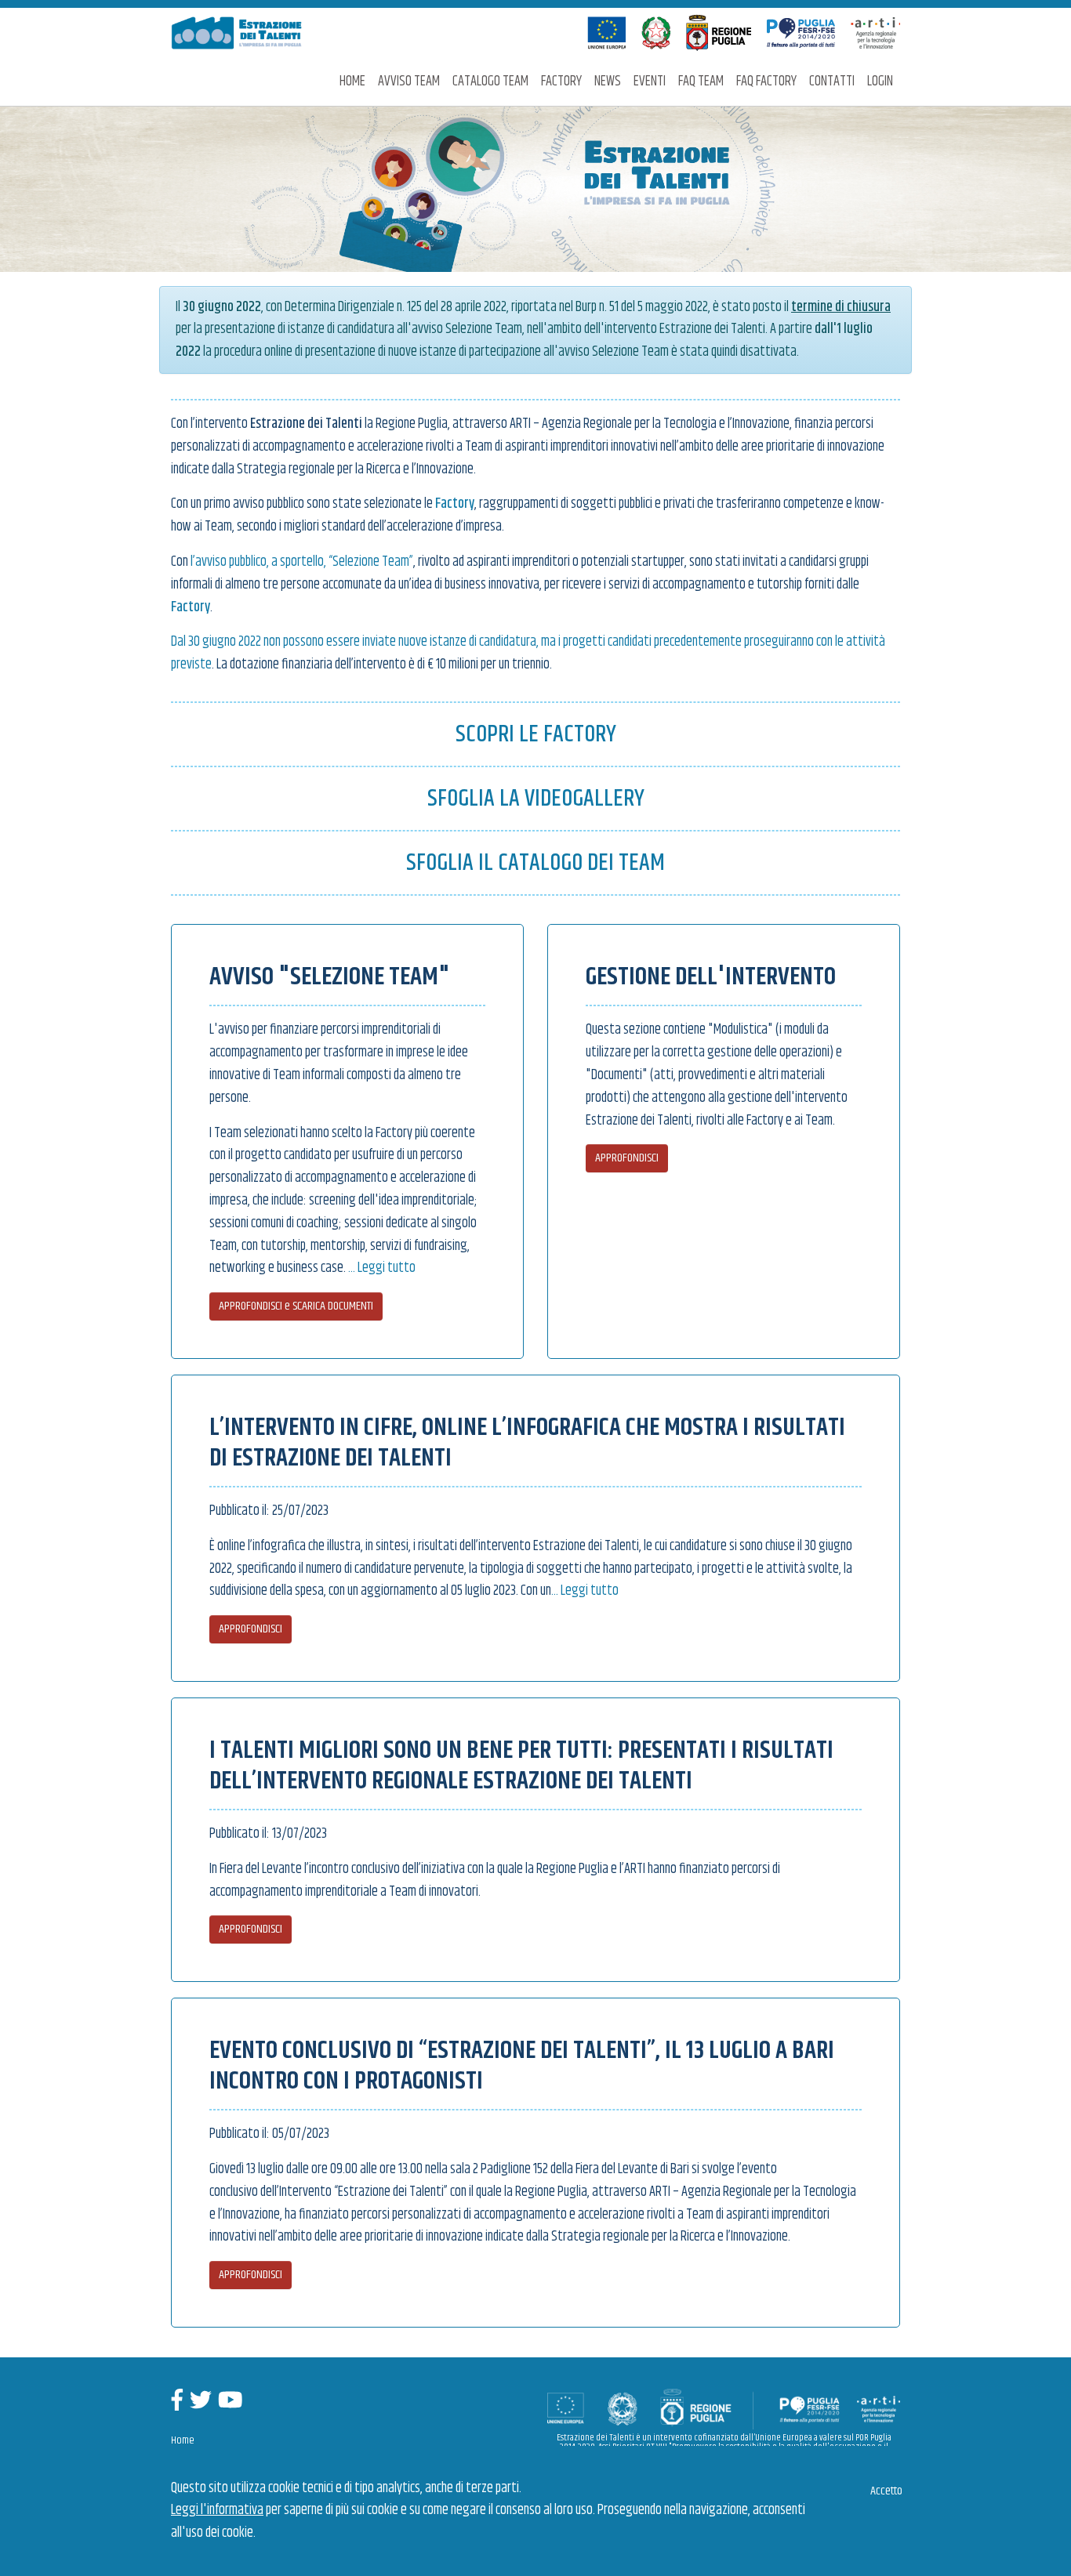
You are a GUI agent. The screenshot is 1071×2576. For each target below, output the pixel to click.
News (608, 82)
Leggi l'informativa (217, 2510)
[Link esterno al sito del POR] (801, 33)
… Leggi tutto (382, 1268)
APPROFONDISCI (627, 1158)
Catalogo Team (490, 82)
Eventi (650, 82)
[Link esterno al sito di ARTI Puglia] (875, 33)
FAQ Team (701, 82)
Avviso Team (409, 82)
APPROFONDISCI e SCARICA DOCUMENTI (296, 1306)
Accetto (886, 2491)
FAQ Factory (766, 82)
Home (352, 82)
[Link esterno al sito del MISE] (656, 33)
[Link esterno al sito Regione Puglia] (719, 33)
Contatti (832, 82)
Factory (561, 82)
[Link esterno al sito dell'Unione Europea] (606, 33)
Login (880, 82)
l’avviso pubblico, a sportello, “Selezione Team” (302, 562)
